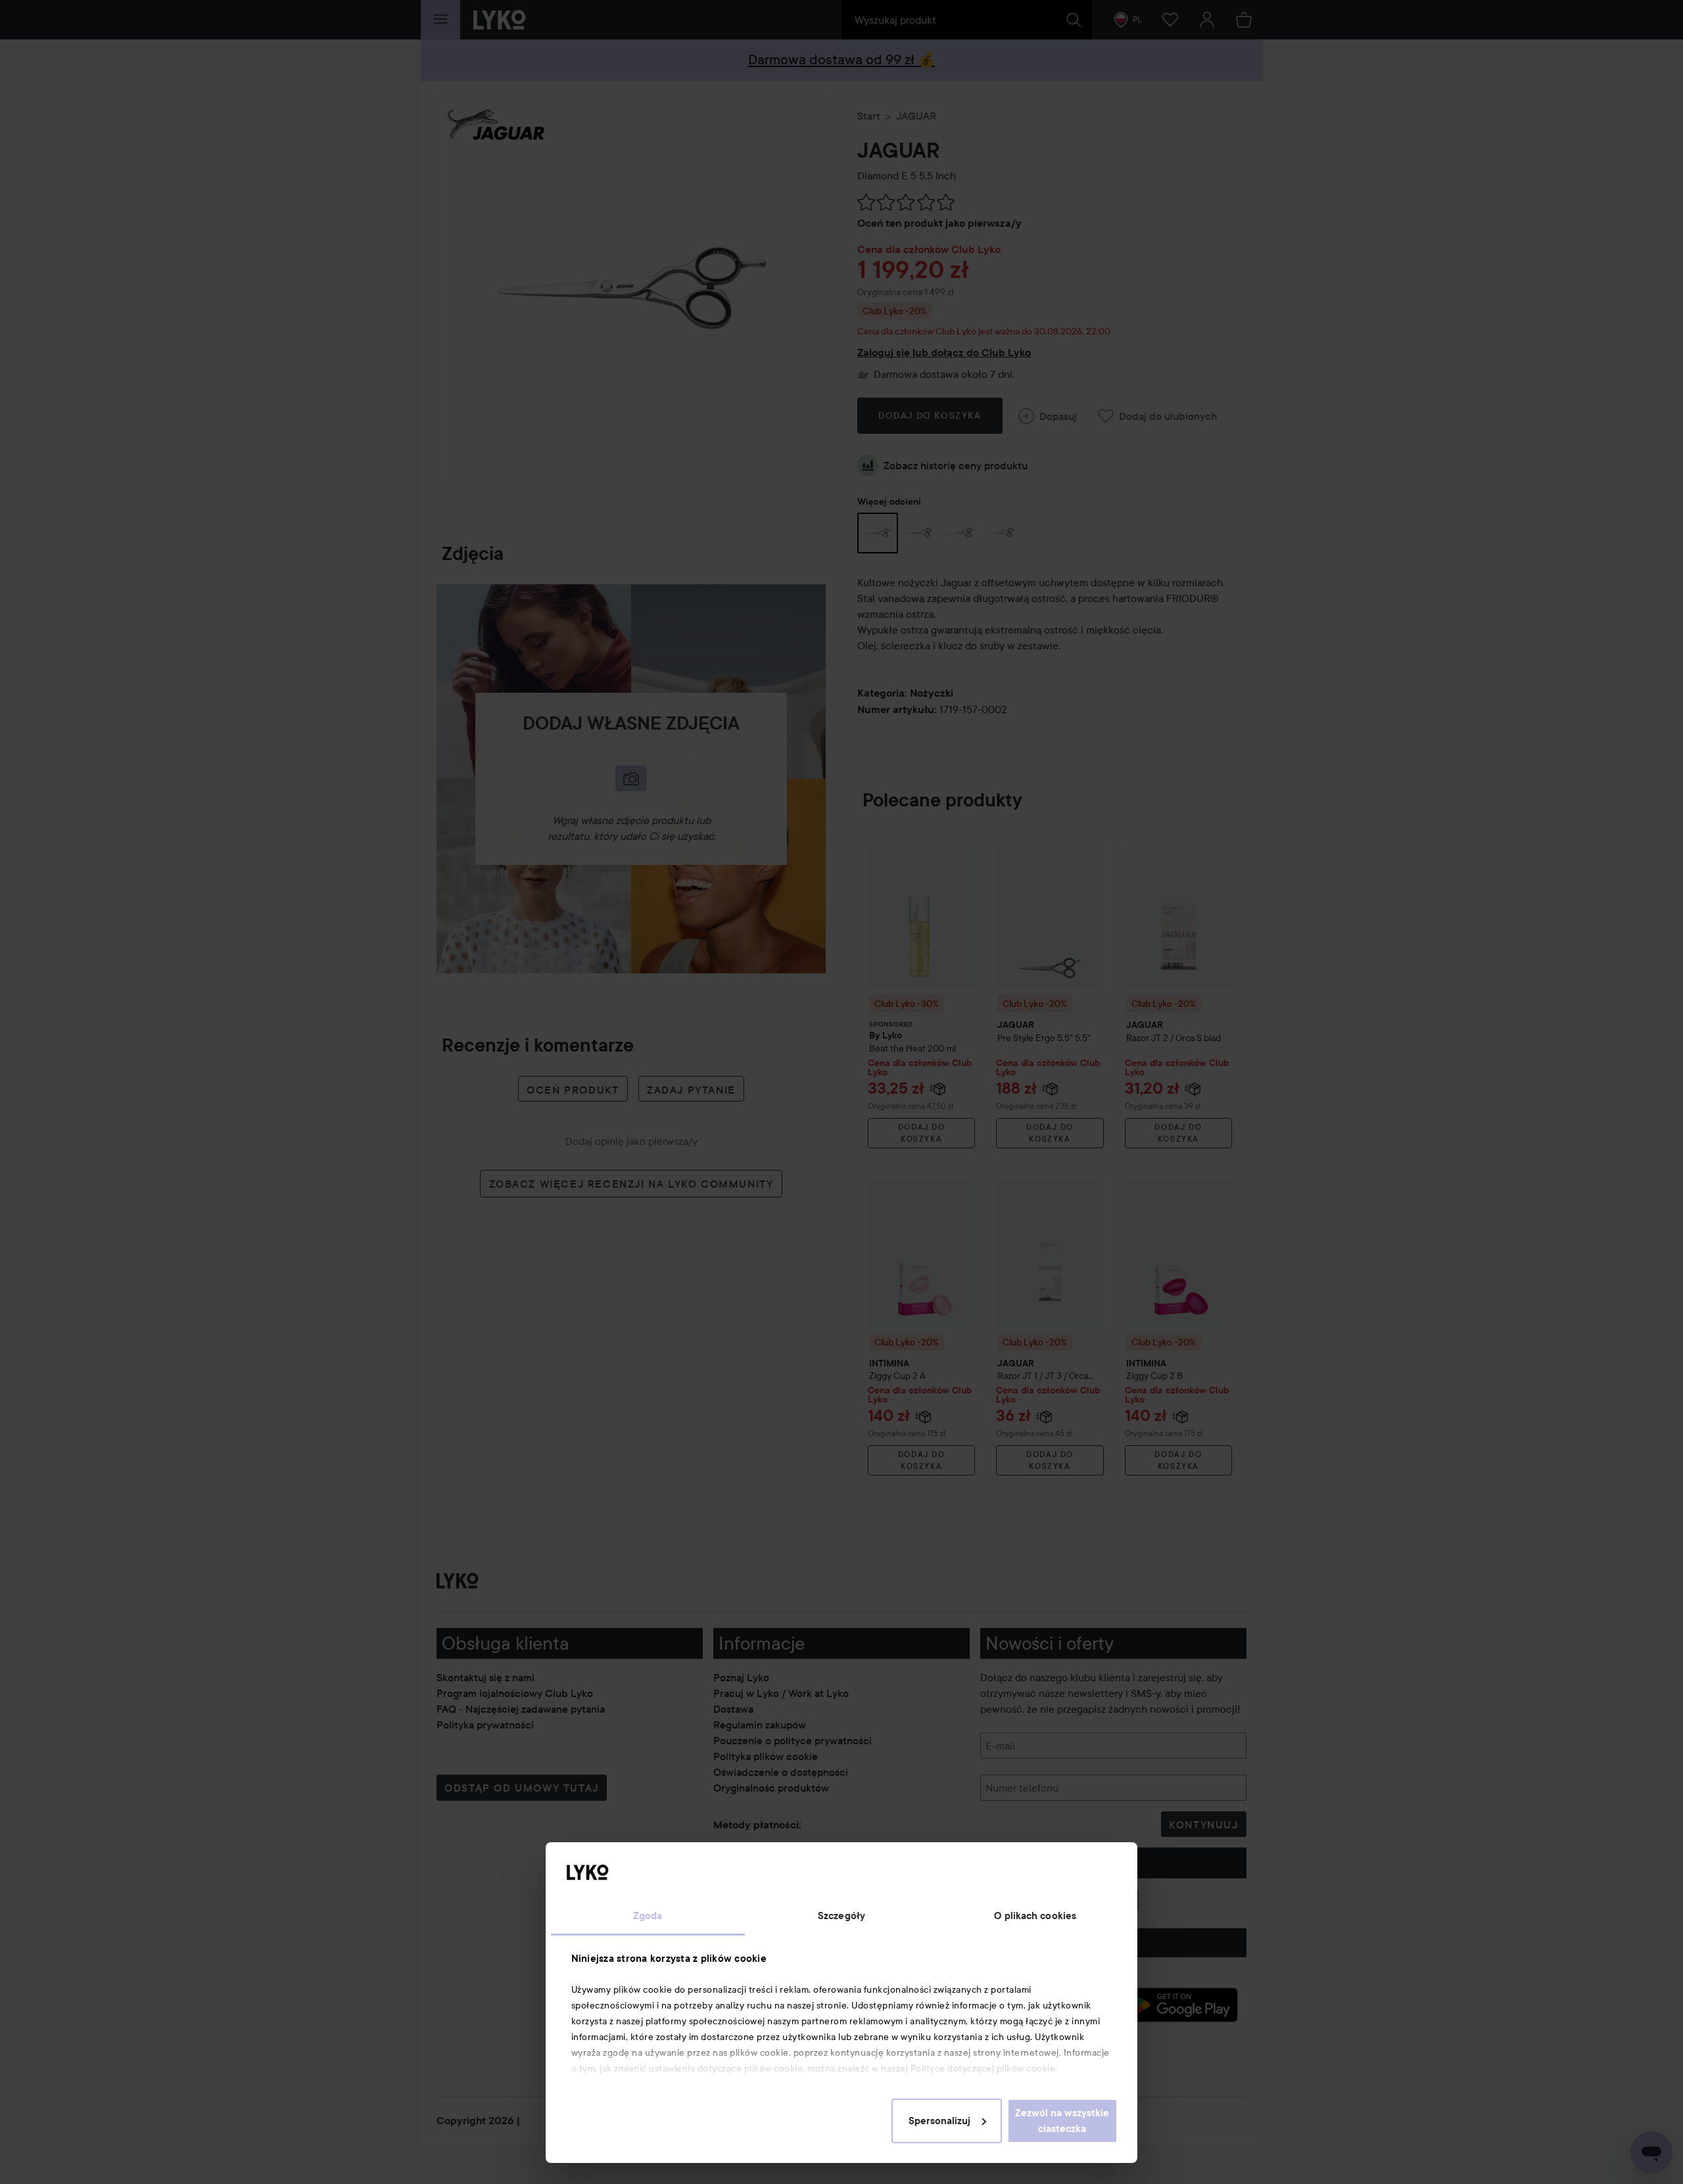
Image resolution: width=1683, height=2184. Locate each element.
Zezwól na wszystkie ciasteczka (1062, 2121)
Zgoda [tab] (648, 1916)
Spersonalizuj (939, 2121)
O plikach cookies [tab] (1035, 1916)
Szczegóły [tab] (841, 1916)
